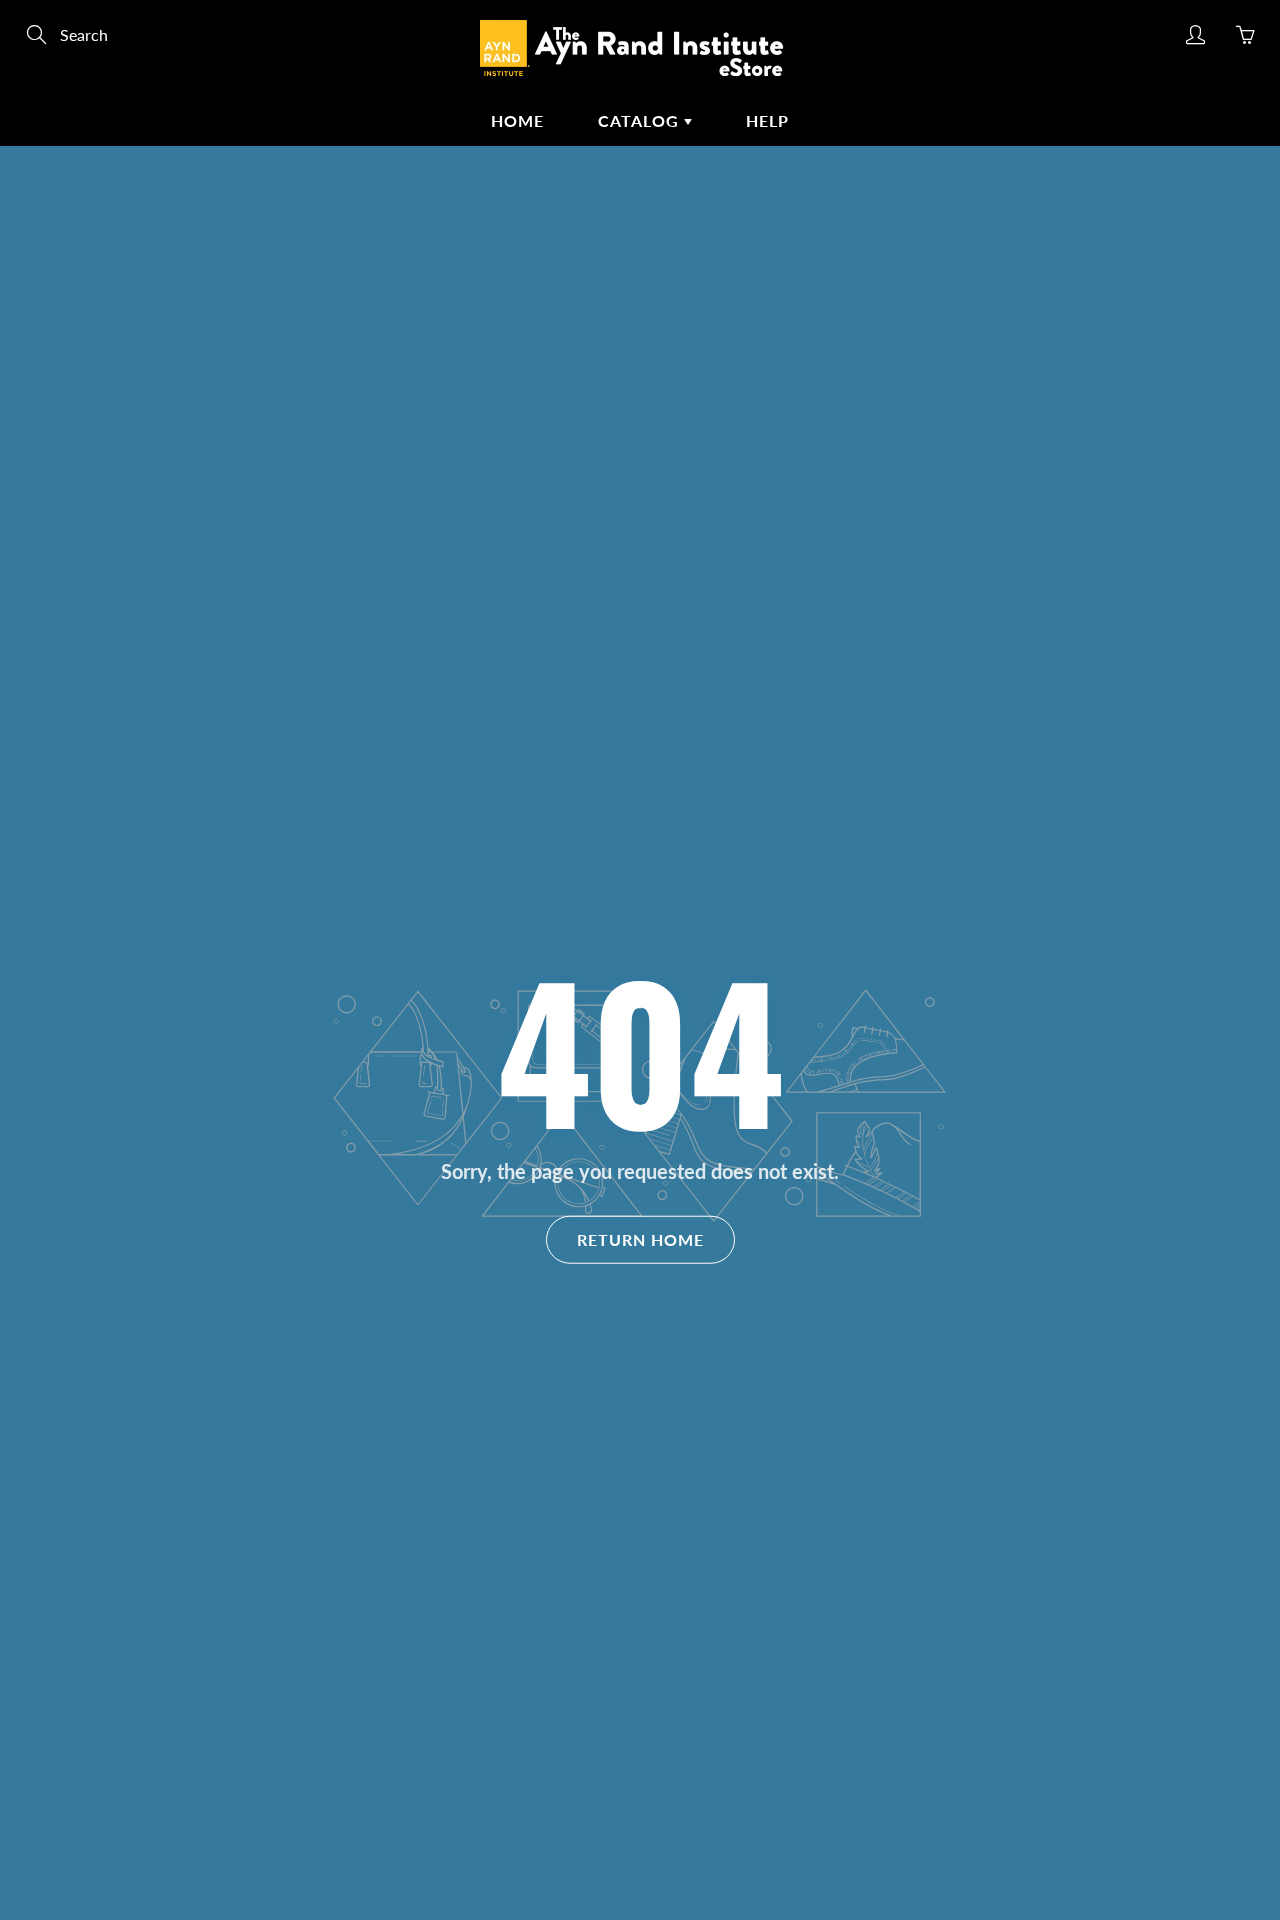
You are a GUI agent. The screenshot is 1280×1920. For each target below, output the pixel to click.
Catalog (641, 120)
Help (767, 120)
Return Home (640, 1238)
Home (517, 120)
